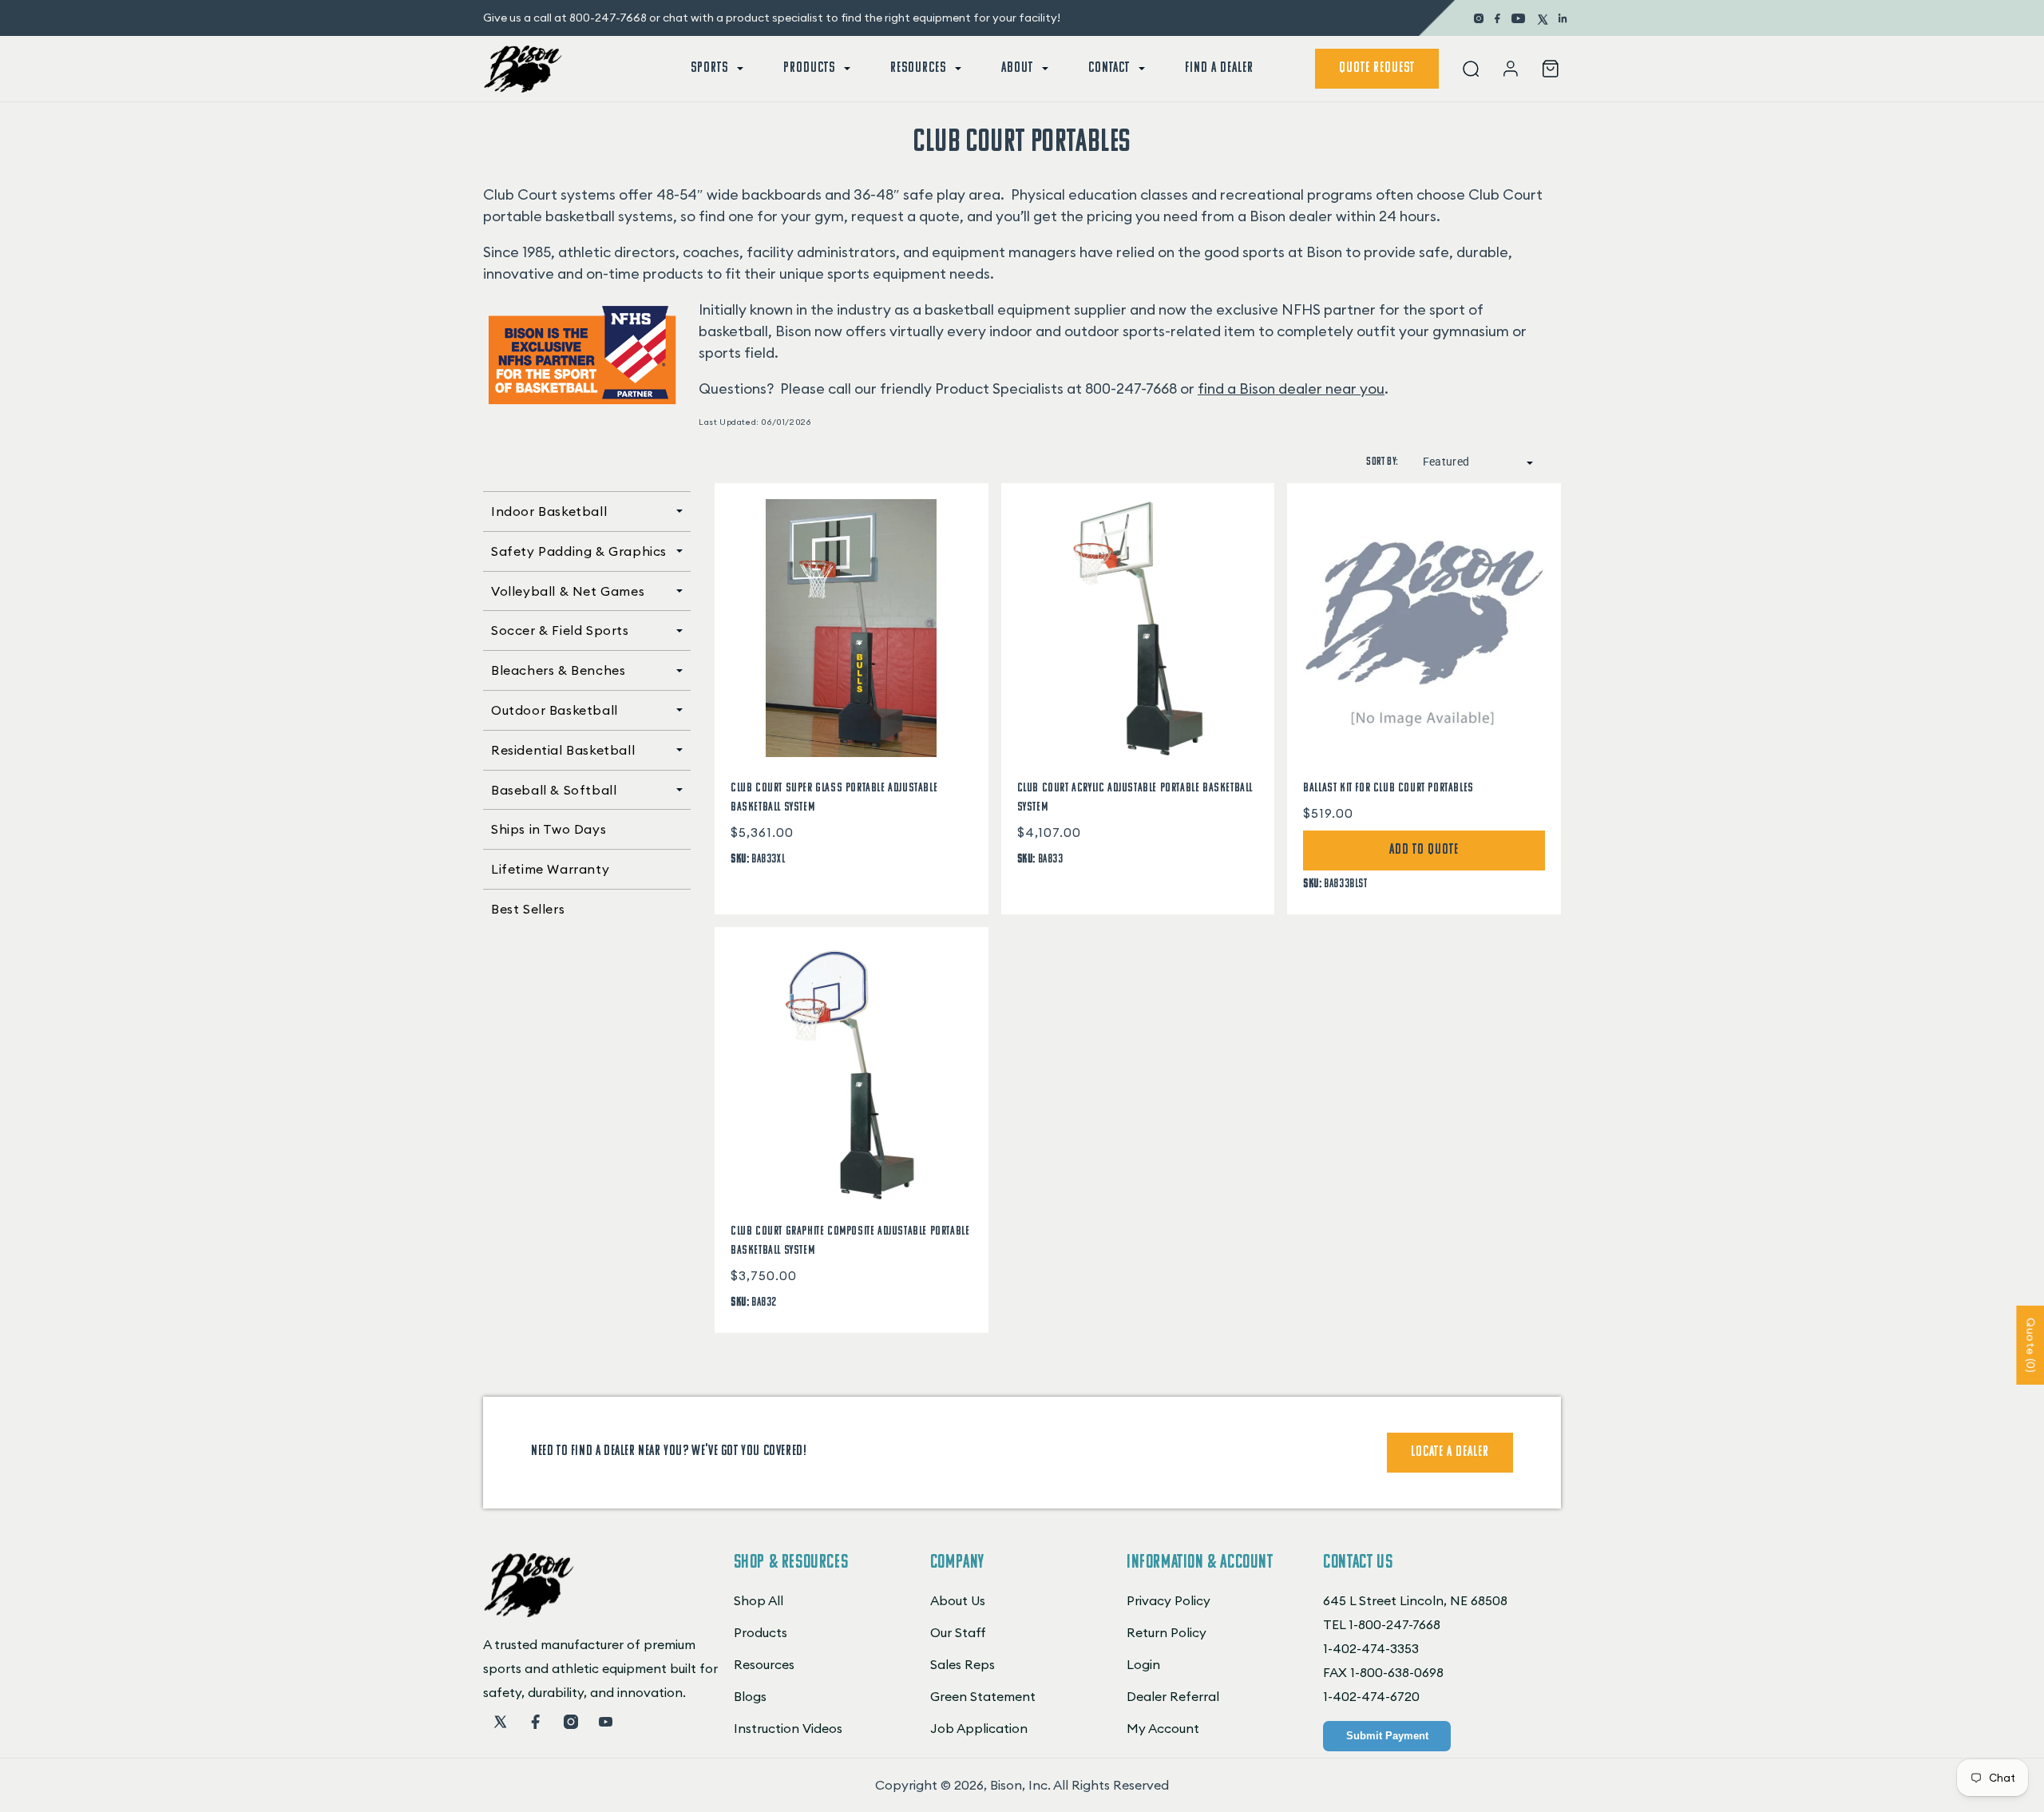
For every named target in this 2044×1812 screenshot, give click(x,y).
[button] (715, 69)
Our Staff (958, 1632)
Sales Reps (963, 1664)
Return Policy (1167, 1632)
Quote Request (1377, 69)
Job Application (979, 1728)
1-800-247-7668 (1394, 1624)
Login (1143, 1664)
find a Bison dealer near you (1291, 389)
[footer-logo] (529, 1612)
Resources (764, 1664)
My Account (1163, 1728)
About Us (958, 1600)
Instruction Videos (788, 1728)
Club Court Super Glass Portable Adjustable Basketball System (834, 798)
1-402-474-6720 (1371, 1696)
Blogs (750, 1696)
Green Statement (983, 1696)
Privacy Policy (1169, 1600)
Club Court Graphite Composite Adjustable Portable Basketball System (850, 1241)
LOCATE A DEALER (1450, 1453)
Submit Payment (1387, 1736)
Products (761, 1632)
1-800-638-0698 (1397, 1672)
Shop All (759, 1600)
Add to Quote (1424, 850)
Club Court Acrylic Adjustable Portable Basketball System (1135, 798)
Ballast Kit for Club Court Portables (1388, 788)
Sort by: (1382, 462)
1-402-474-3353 (1371, 1648)
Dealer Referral (1173, 1696)
